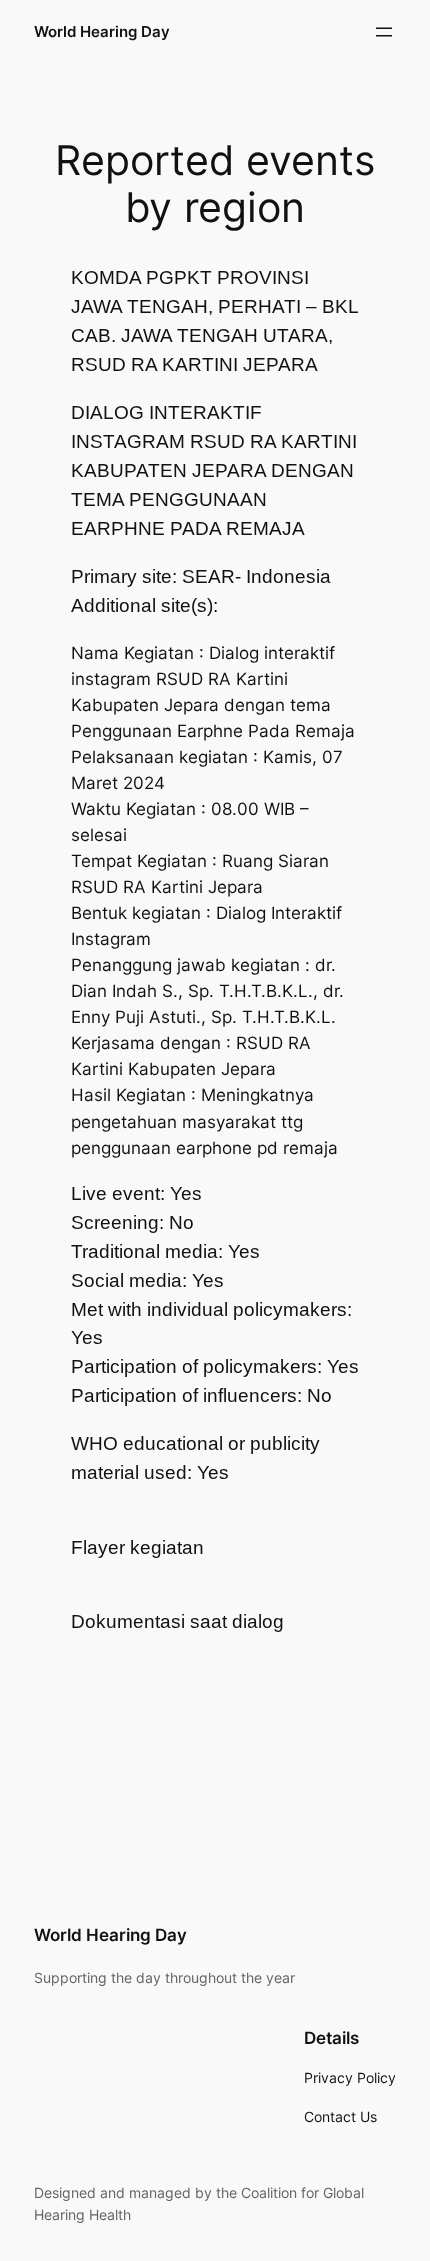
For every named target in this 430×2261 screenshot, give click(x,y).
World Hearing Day (102, 32)
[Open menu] (384, 32)
